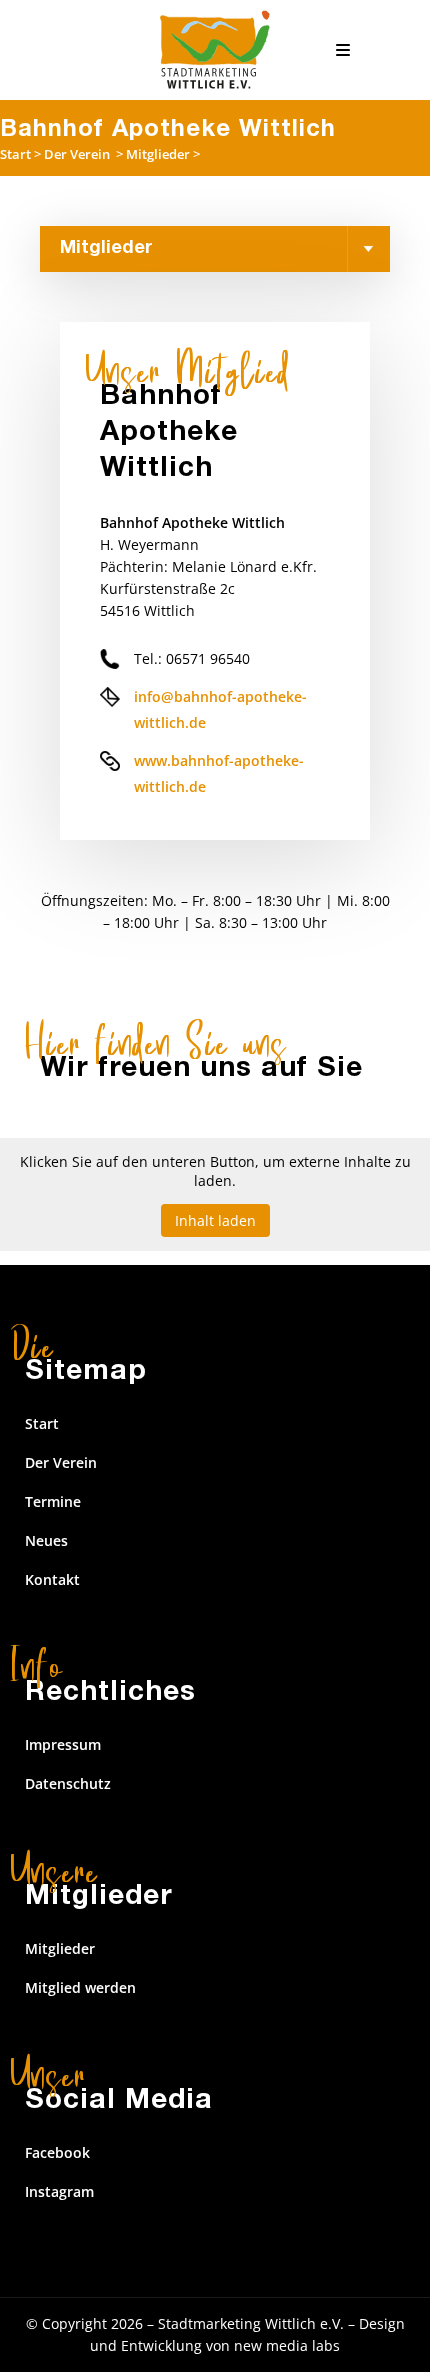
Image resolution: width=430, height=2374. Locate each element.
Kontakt (52, 1579)
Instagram (59, 2191)
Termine (53, 1501)
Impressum (63, 1744)
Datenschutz (68, 1783)
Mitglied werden (80, 1987)
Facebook (57, 2152)
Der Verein (77, 154)
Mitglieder (158, 154)
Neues (46, 1540)
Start (15, 154)
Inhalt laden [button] (215, 1220)
